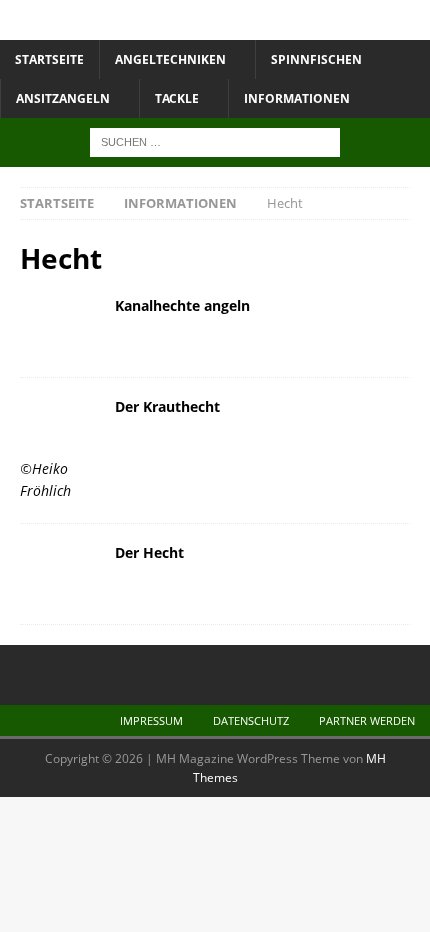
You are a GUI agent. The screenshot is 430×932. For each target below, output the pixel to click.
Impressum (151, 720)
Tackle (177, 98)
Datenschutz (251, 720)
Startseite (49, 59)
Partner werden (367, 720)
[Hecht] (60, 327)
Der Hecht (149, 552)
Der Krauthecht (167, 406)
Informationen (297, 98)
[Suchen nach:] (215, 141)
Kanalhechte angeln (182, 305)
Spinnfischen (316, 59)
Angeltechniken (170, 59)
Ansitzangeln (63, 98)
